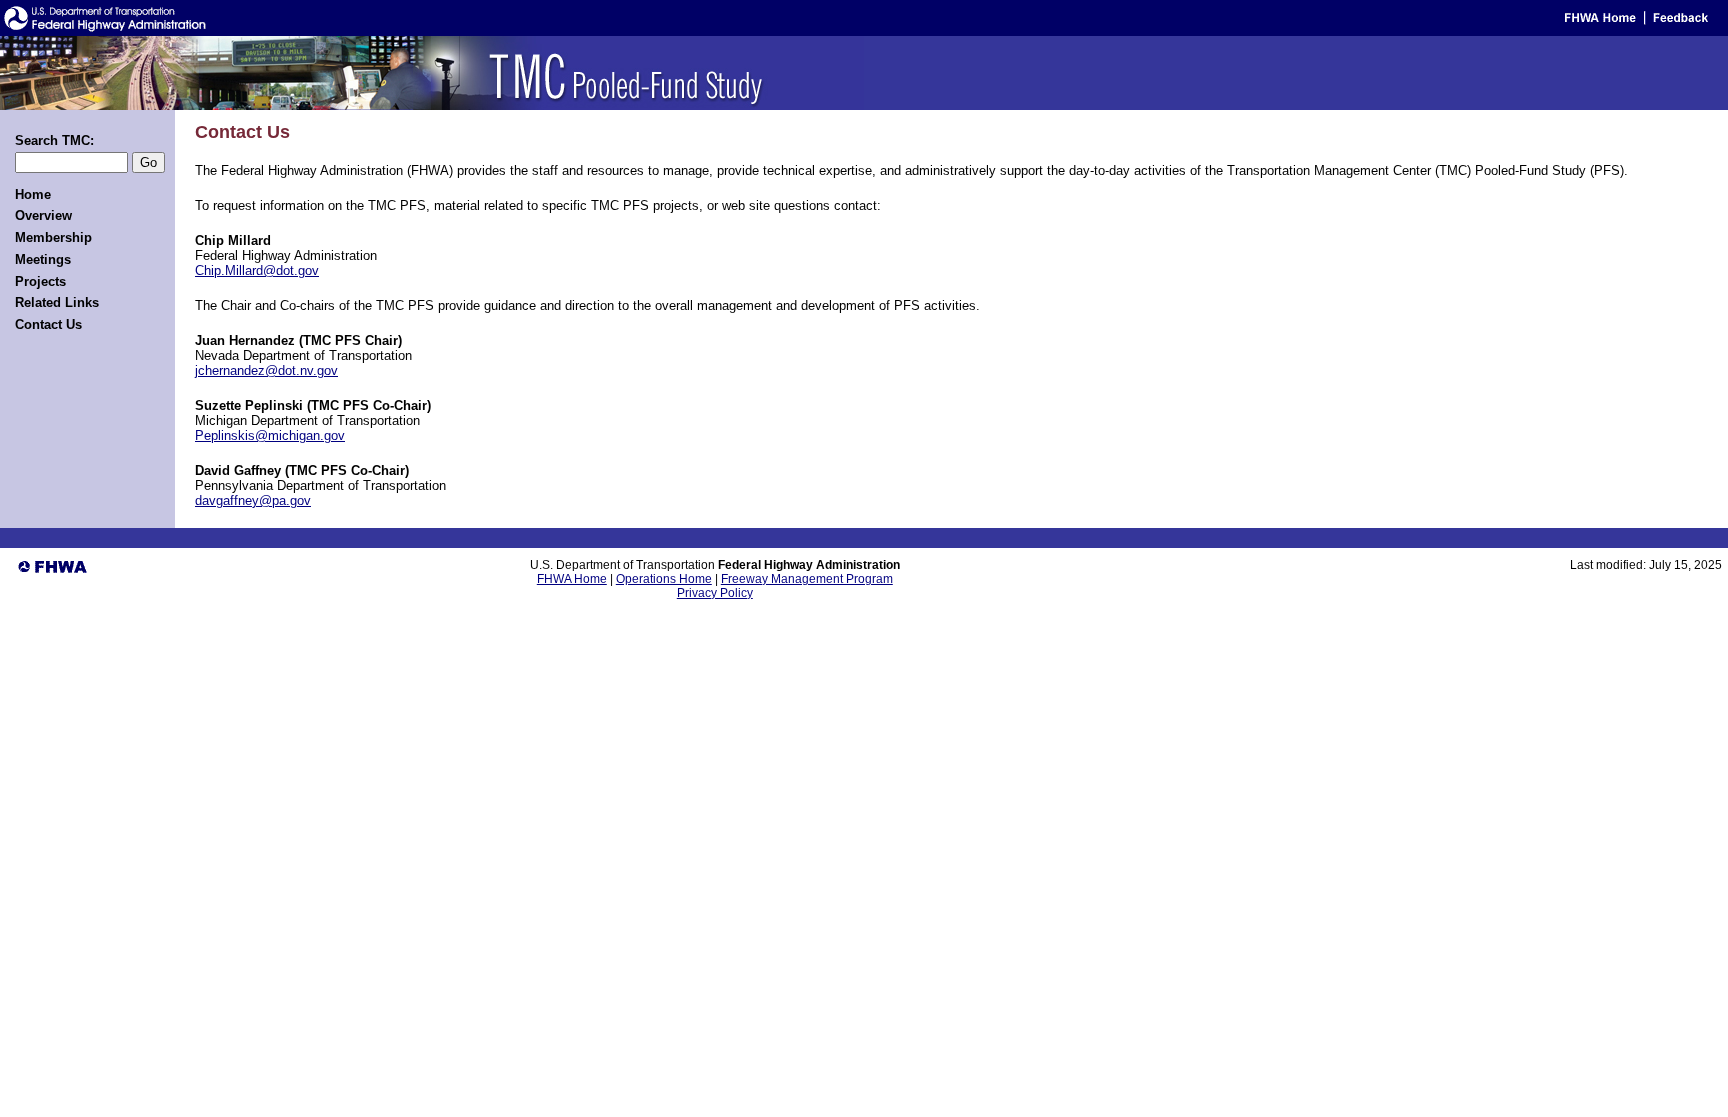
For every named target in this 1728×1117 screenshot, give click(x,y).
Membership (53, 237)
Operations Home (664, 579)
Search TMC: (54, 140)
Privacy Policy (715, 593)
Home (33, 194)
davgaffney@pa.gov (253, 500)
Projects (40, 281)
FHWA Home (572, 579)
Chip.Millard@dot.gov (257, 270)
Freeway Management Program (807, 579)
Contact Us (48, 324)
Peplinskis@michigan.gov (270, 435)
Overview (43, 215)
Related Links (57, 302)
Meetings (43, 259)
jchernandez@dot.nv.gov (266, 370)
